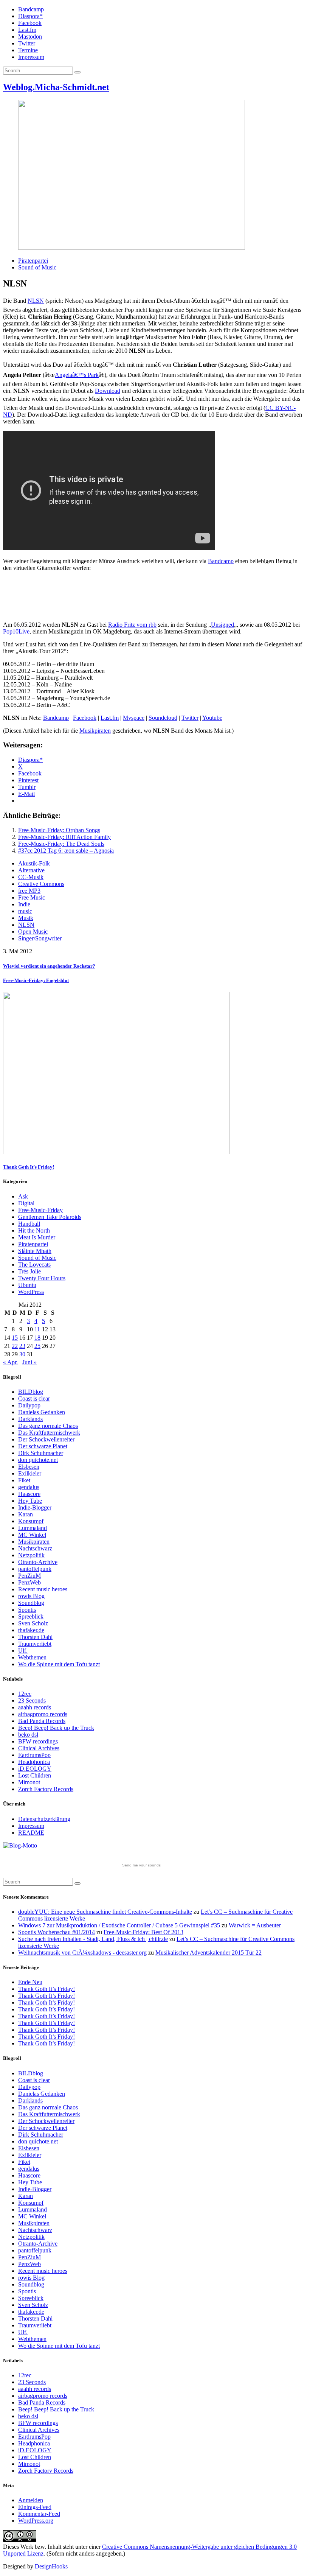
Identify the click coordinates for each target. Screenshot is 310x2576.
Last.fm (27, 30)
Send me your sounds (141, 1865)
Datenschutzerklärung (44, 1819)
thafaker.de (31, 1630)
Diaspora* (30, 16)
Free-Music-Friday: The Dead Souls (61, 844)
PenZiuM (29, 1576)
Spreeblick (31, 1616)
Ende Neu (30, 1982)
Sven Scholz (33, 1623)
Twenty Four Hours (42, 1278)
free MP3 (29, 891)
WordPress (31, 1292)
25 (37, 1346)
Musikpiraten (95, 731)
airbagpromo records (43, 1714)
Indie (24, 904)
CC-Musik (31, 877)
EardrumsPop (34, 1755)
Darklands (30, 1419)
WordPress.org (36, 2521)
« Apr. (10, 1362)
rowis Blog (31, 1596)
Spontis (27, 1610)
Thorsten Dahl (35, 1637)
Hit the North (34, 1230)
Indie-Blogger (35, 1507)
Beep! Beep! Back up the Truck (56, 1728)
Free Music (32, 897)
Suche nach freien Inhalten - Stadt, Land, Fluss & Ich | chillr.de (93, 1939)
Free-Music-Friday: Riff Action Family (64, 837)
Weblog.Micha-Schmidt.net (56, 87)
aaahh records (35, 1707)
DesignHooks (51, 2566)
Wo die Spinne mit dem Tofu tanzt (59, 1664)
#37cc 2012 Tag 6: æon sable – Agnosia (66, 851)
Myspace (134, 718)
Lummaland (33, 1528)
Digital (26, 1203)
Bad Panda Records (42, 1721)
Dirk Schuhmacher (41, 1453)
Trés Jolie (29, 1271)
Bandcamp (31, 9)
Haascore (29, 1494)
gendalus (29, 1487)
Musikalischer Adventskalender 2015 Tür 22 (208, 1953)
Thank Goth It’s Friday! (46, 1989)
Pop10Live (16, 631)
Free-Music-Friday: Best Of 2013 (143, 1932)
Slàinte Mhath (35, 1251)
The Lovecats (34, 1265)
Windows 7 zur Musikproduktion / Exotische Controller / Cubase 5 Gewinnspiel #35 (119, 1925)
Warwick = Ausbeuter (255, 1925)
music (25, 911)
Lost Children (35, 1775)
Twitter (27, 43)
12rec (25, 1694)
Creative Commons (41, 884)
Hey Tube (30, 1501)
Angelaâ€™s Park (77, 375)
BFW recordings (38, 1741)
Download (108, 391)
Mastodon (30, 37)
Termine (28, 50)
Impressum (31, 57)
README (31, 1833)
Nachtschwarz (35, 1548)
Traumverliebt (35, 1644)
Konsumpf (31, 1521)
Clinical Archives (39, 1748)
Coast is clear (34, 1399)
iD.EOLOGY (35, 1769)
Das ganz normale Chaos (48, 1426)
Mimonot (29, 1782)
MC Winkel (32, 1535)
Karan (26, 1514)
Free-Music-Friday (40, 1210)
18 (37, 1338)
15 (15, 1338)
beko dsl (28, 1735)
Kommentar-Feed (39, 2514)
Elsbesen (29, 1467)
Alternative (31, 870)
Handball (29, 1224)
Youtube (212, 718)
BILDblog (31, 1392)
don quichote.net (38, 1460)
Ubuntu (27, 1285)
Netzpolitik (31, 1555)
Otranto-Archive (38, 1562)
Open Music (33, 932)
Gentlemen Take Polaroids (50, 1217)
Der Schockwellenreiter (46, 1439)
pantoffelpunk (35, 1569)
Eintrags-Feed (35, 2507)
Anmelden (31, 2500)
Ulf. (23, 1651)
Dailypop (29, 1405)
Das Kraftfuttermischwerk (49, 1433)
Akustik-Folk (34, 863)
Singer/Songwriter (40, 938)
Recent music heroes (43, 1589)
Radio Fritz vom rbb (132, 625)
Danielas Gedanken (42, 1412)
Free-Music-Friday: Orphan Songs (59, 830)
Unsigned (222, 625)
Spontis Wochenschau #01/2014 (57, 1932)
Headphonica (34, 1762)
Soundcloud (163, 718)
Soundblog (31, 1603)
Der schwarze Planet (43, 1446)
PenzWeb (29, 1582)
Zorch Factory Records (46, 1789)
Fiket (24, 1480)
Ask (23, 1196)
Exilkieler (30, 1473)
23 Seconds (32, 1700)
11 (37, 1329)
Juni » (29, 1362)
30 (22, 1354)
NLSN (36, 301)
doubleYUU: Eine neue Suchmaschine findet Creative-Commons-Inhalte (105, 1912)
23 (22, 1346)
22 (15, 1346)
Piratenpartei (33, 261)
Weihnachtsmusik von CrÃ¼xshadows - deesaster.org (82, 1953)
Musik (26, 918)
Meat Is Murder (37, 1237)
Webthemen (32, 1657)
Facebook (30, 23)
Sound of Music (37, 267)
